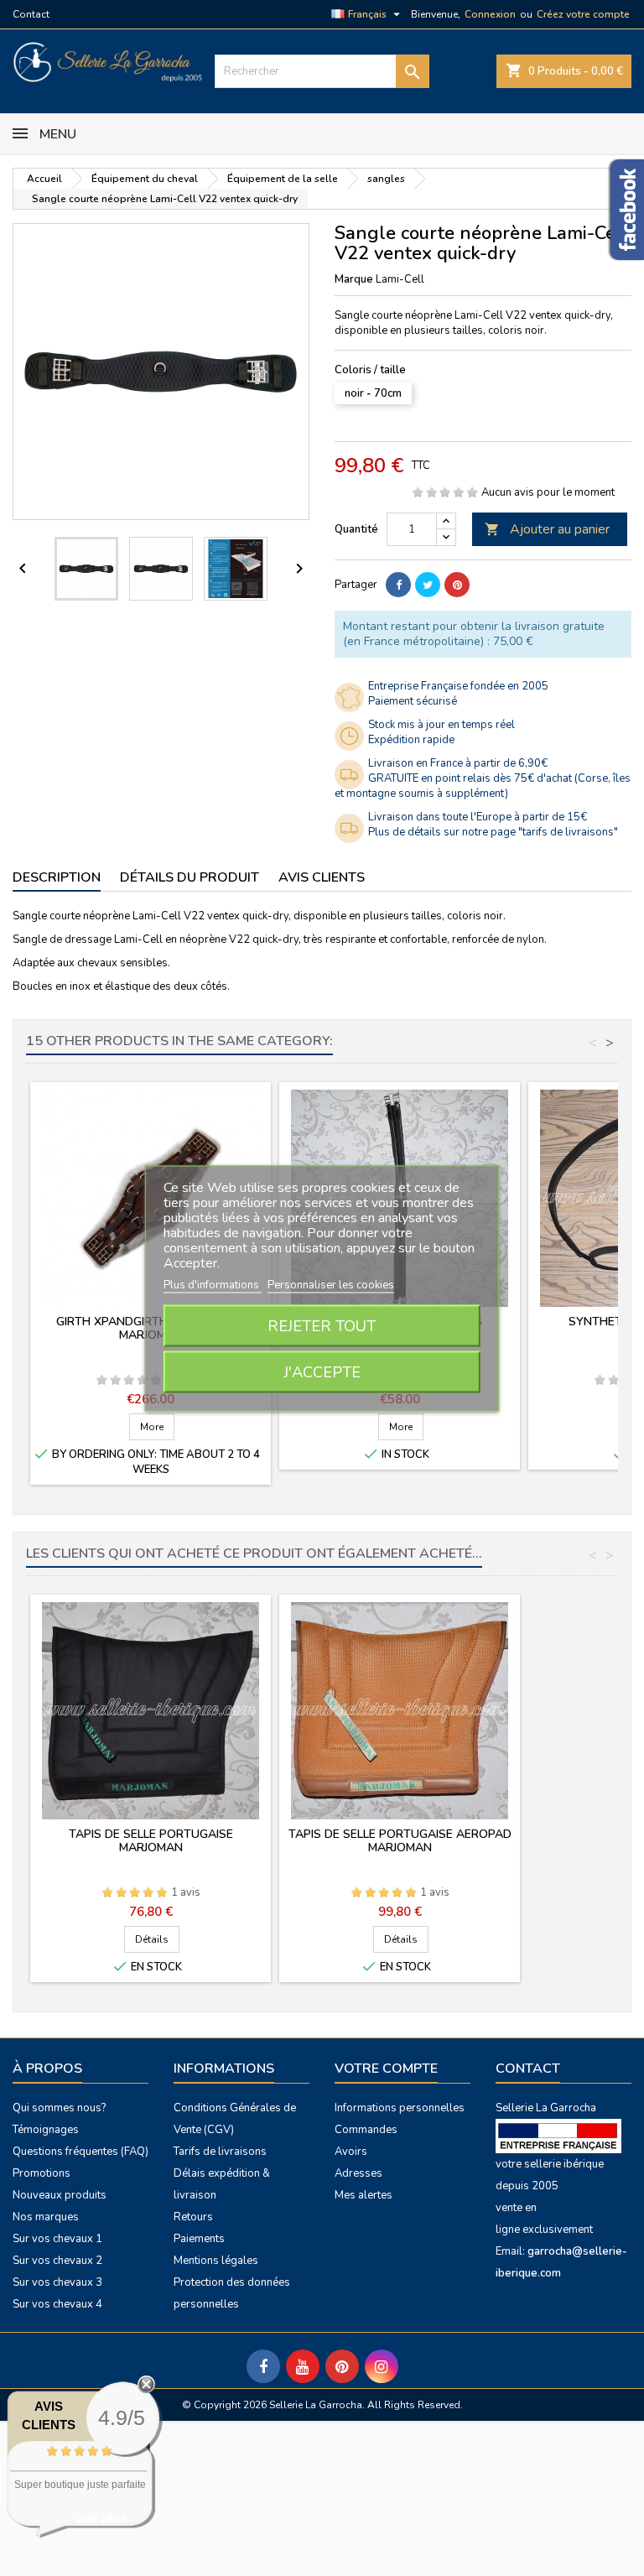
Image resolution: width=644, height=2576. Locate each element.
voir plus (101, 2518)
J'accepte (322, 1371)
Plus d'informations (213, 1284)
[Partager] (398, 585)
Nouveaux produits (60, 2195)
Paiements (199, 2239)
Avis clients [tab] (322, 877)
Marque (354, 279)
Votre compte (386, 2069)
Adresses (358, 2173)
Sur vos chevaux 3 (57, 2282)
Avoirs (351, 2152)
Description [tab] (57, 877)
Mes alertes (364, 2195)
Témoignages (46, 2130)
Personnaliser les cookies (331, 1284)
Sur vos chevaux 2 (57, 2261)
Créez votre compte (583, 14)
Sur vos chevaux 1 (57, 2239)
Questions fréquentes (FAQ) (80, 2152)
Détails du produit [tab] (190, 877)
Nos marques (46, 2217)
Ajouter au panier (547, 529)
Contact (31, 14)
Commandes (366, 2130)
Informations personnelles (400, 2108)
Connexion (490, 14)
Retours (193, 2217)
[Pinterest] (457, 585)
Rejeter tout (322, 1325)
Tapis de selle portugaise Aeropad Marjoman (400, 1841)
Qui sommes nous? (59, 2108)
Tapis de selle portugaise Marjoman (151, 1841)
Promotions (42, 2173)
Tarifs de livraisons (220, 2152)
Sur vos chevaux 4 (57, 2304)
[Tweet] (428, 585)
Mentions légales (216, 2261)
